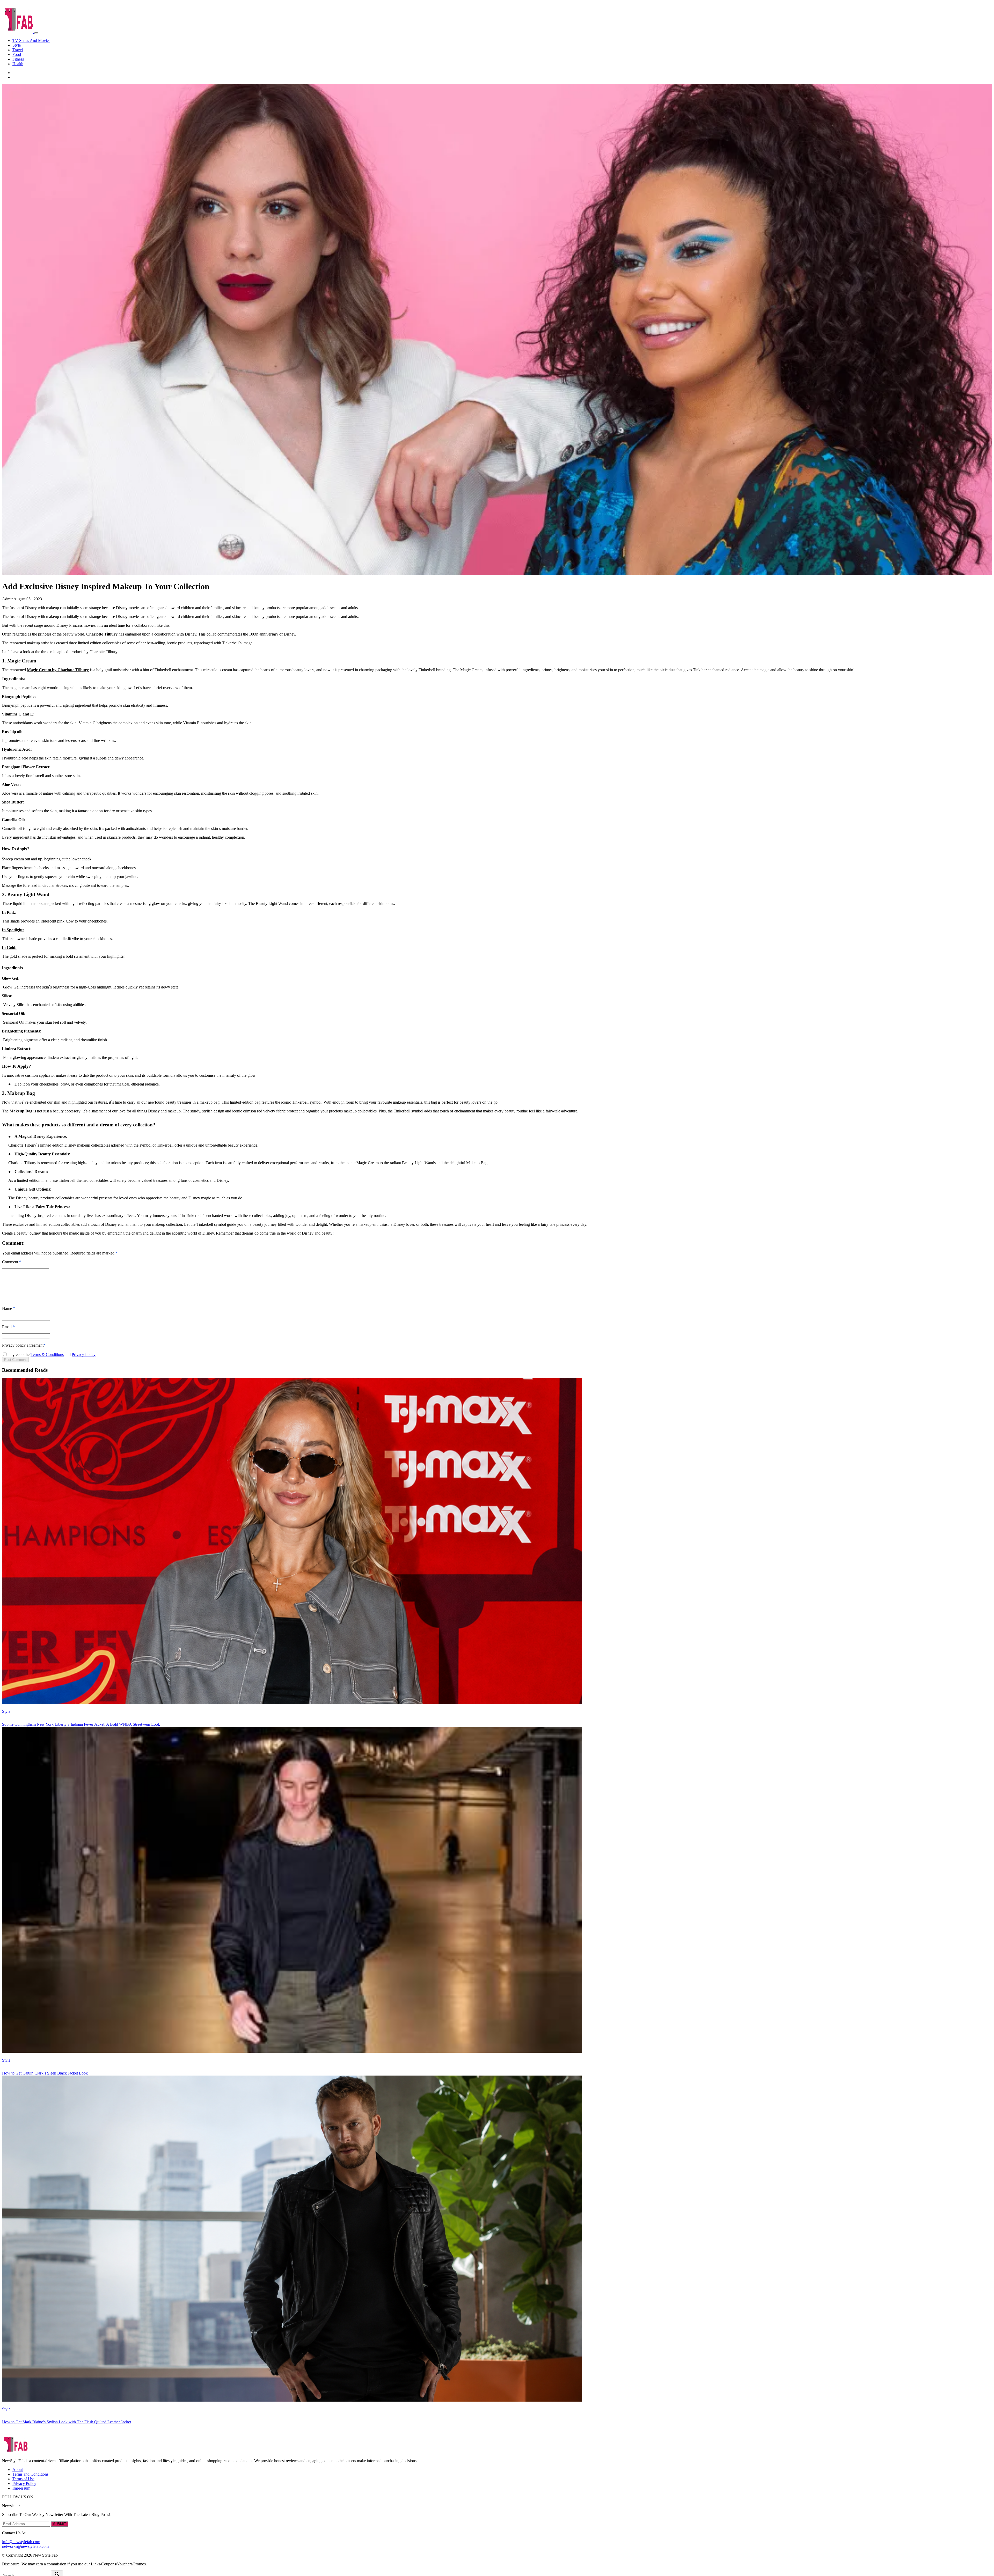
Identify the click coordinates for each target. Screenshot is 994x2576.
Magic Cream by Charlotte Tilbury (58, 670)
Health (18, 64)
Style (17, 45)
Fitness (18, 59)
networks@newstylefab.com (25, 2546)
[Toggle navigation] (36, 33)
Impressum (21, 2488)
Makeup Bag (20, 1111)
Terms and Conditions (30, 2474)
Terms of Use (23, 2479)
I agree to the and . (53, 1355)
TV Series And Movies (31, 40)
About (18, 2470)
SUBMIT (60, 2524)
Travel (18, 50)
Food (17, 54)
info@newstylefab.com (21, 2542)
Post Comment (15, 1360)
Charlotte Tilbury (102, 634)
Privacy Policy (84, 1355)
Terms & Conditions (47, 1355)
